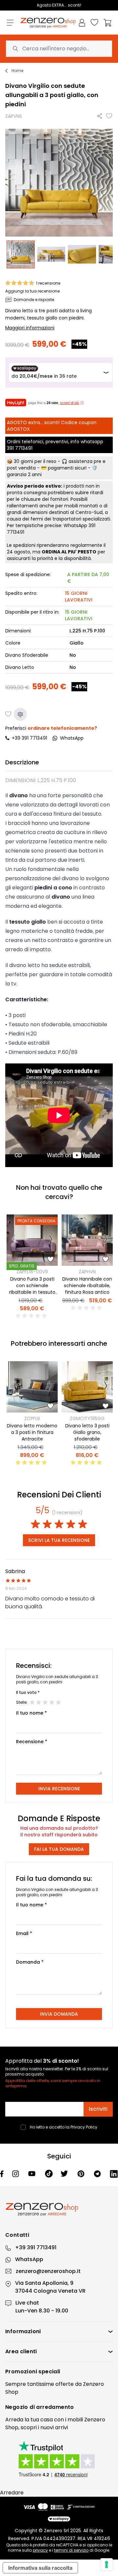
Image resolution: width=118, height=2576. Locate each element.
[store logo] (48, 23)
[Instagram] (16, 2174)
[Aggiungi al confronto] (20, 714)
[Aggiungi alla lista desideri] (109, 116)
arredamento (55, 2407)
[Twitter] (65, 2174)
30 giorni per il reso (35, 461)
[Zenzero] (59, 2209)
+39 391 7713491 (29, 738)
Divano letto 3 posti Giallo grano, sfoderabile (87, 1432)
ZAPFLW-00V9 (32, 1272)
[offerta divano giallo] (82, 255)
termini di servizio (71, 2550)
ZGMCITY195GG (87, 1418)
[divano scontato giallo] (51, 255)
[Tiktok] (49, 2174)
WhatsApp (29, 2259)
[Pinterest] (82, 2174)
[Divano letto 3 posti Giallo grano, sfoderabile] (87, 1387)
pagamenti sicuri (67, 468)
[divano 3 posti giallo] (21, 255)
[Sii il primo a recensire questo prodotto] (32, 1316)
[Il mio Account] (82, 23)
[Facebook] (2, 2174)
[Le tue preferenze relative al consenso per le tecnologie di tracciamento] (107, 2564)
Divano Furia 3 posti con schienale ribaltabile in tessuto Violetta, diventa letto (32, 1289)
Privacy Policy (84, 2127)
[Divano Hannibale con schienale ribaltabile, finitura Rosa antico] (87, 1240)
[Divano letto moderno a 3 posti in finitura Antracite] (32, 1387)
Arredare (12, 2493)
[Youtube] (32, 2174)
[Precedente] (14, 1240)
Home (17, 71)
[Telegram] (98, 2174)
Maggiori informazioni (30, 328)
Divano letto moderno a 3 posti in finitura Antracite (32, 1432)
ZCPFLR (32, 1418)
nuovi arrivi (54, 2427)
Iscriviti (98, 2109)
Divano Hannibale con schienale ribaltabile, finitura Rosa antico (87, 1286)
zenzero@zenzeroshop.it (48, 2271)
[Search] (15, 49)
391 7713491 (20, 448)
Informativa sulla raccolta (40, 2568)
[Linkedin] (114, 2174)
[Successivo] (51, 1240)
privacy (40, 2550)
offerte (65, 2384)
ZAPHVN (87, 1272)
